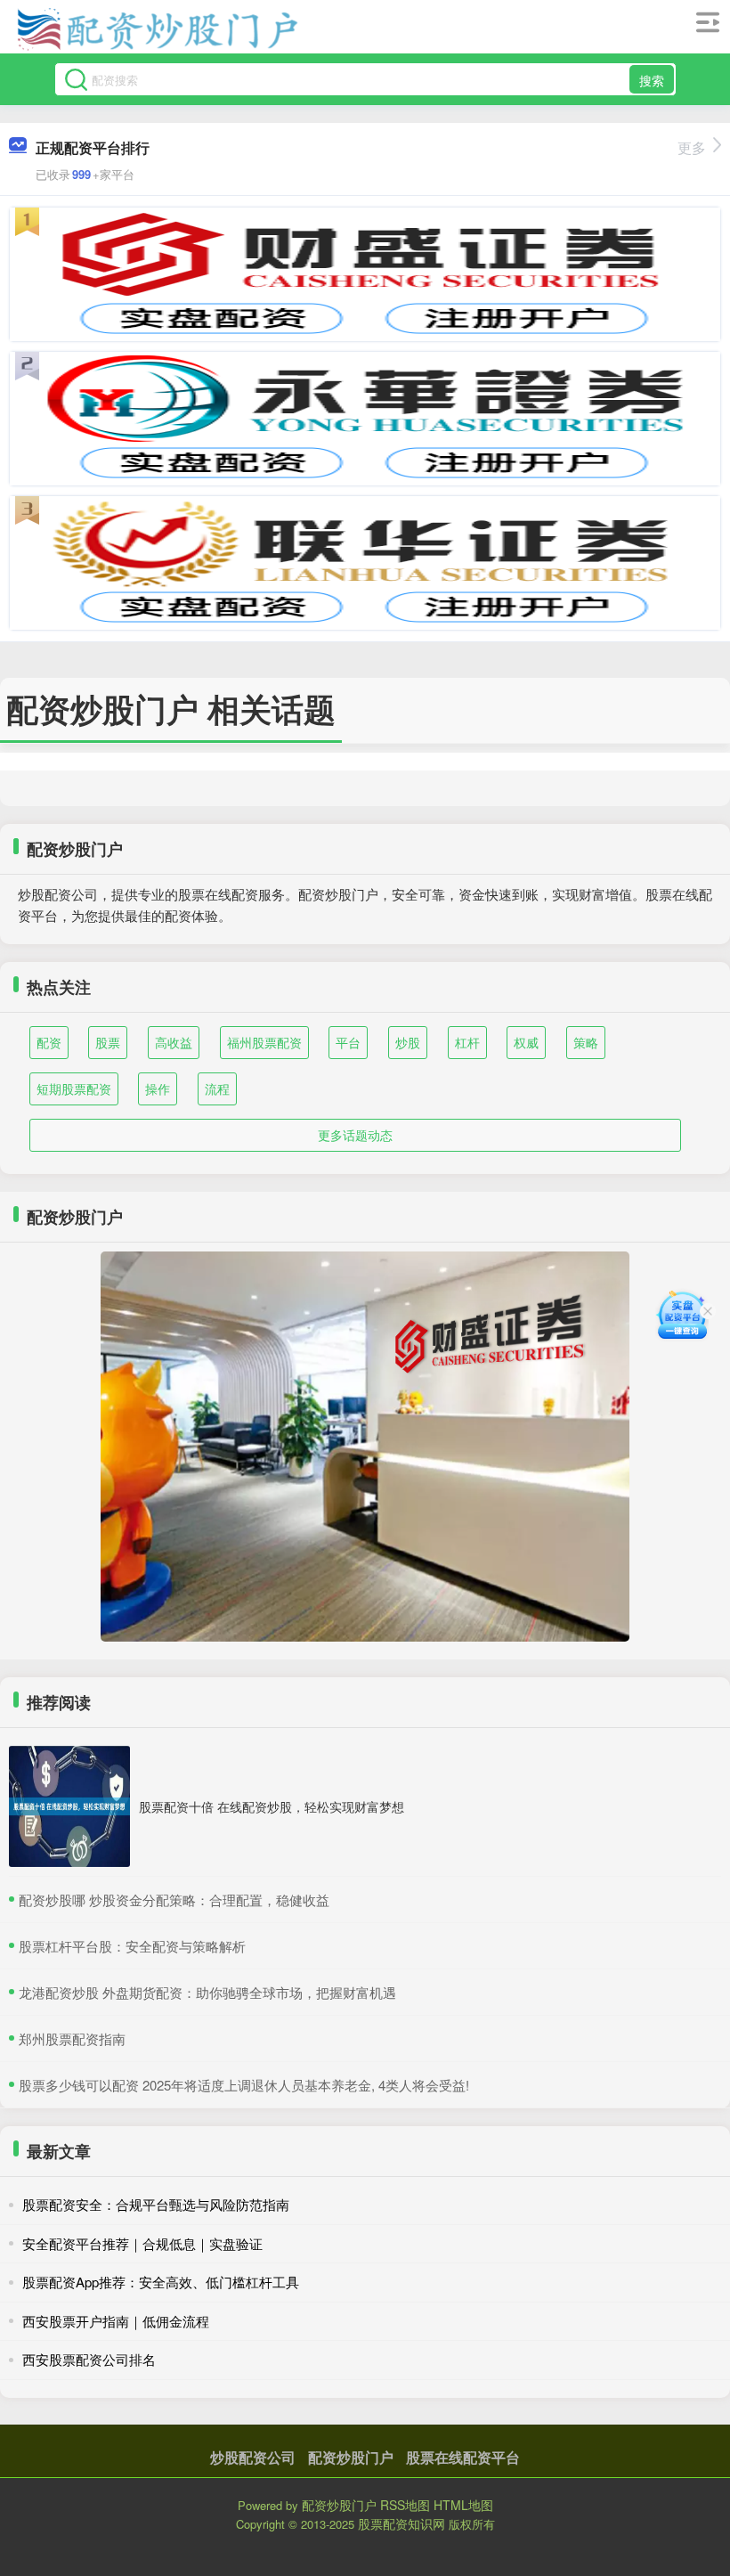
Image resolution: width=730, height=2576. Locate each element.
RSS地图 (405, 2505)
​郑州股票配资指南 (72, 2038)
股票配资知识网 (401, 2523)
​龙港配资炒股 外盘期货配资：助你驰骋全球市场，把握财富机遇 (207, 1992)
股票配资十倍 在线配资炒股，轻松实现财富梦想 (272, 1806)
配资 (49, 1042)
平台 (348, 1042)
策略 (586, 1042)
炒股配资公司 (253, 2457)
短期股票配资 (74, 1088)
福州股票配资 (264, 1042)
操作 (158, 1088)
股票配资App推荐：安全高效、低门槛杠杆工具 (161, 2282)
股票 (108, 1042)
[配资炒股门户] (157, 29)
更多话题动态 (355, 1135)
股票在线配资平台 (463, 2457)
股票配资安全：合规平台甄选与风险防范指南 (156, 2204)
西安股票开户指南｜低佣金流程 (116, 2321)
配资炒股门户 (351, 2457)
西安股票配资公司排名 (89, 2359)
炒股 (408, 1042)
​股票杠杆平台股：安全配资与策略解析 (132, 1946)
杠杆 (467, 1042)
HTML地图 (463, 2505)
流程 (217, 1088)
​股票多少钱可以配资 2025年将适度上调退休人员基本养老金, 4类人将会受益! (244, 2085)
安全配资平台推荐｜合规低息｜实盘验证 (142, 2243)
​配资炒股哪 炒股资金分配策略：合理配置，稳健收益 (174, 1899)
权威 (526, 1042)
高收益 (174, 1042)
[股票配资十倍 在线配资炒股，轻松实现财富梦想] (69, 1806)
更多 (692, 147)
